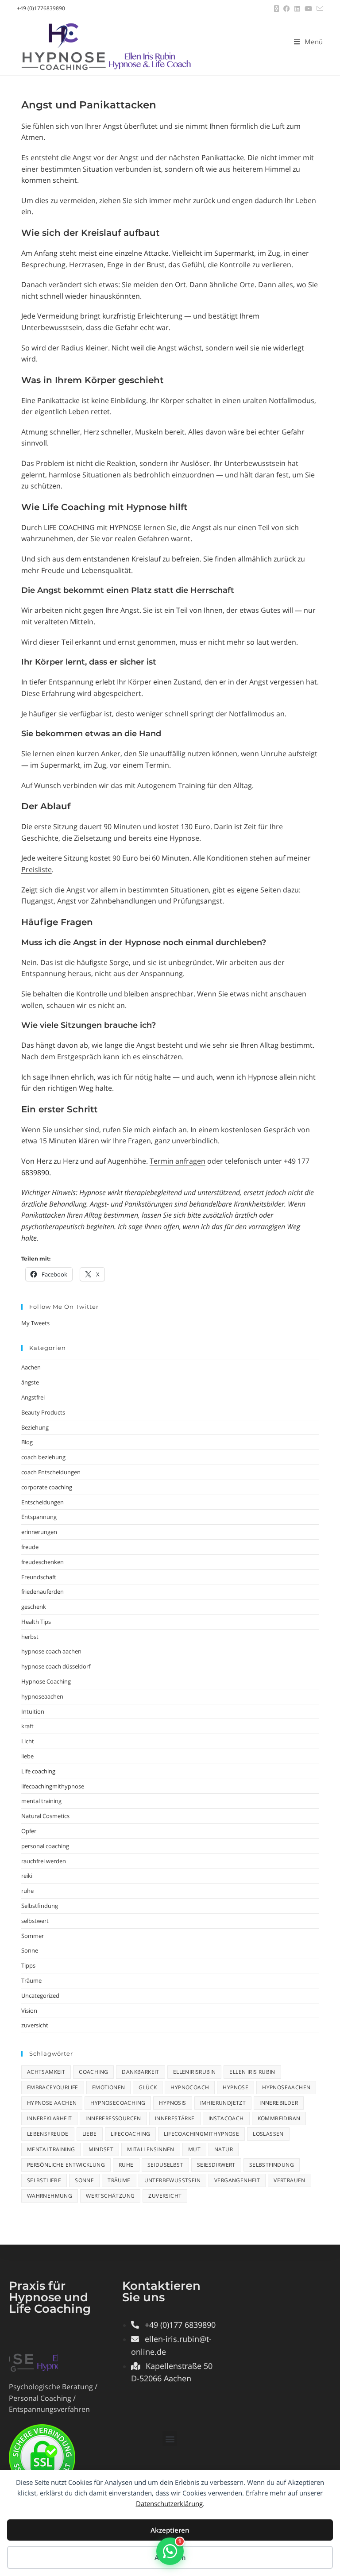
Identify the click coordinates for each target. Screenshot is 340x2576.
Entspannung (39, 1517)
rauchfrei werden (44, 1861)
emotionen (109, 2087)
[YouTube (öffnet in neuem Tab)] (308, 8)
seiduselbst (165, 2165)
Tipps (28, 1965)
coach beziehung (43, 1457)
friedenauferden (42, 1592)
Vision (29, 2011)
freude (30, 1547)
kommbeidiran (279, 2118)
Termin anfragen (178, 1161)
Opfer (29, 1831)
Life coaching (38, 1771)
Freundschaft (39, 1577)
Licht (28, 1741)
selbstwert (35, 1921)
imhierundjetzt (223, 2103)
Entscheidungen (42, 1502)
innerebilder (279, 2103)
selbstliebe (44, 2180)
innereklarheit (50, 2118)
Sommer (33, 1936)
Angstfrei (33, 1397)
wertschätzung (110, 2196)
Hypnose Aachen (52, 2103)
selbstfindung (272, 2165)
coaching (93, 2072)
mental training (41, 1801)
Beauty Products (43, 1412)
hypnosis (172, 2103)
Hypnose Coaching (46, 1681)
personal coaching (45, 1846)
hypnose (236, 2087)
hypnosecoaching (118, 2103)
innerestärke (175, 2118)
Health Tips (36, 1622)
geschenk (34, 1607)
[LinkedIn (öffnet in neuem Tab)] (297, 8)
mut (194, 2149)
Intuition (33, 1711)
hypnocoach (190, 2087)
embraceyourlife (53, 2087)
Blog (27, 1442)
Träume (31, 1980)
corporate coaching (47, 1487)
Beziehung (35, 1427)
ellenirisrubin (195, 2072)
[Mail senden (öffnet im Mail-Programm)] (319, 8)
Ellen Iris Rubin (252, 2072)
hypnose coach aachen (51, 1651)
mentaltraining (51, 2149)
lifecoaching (131, 2134)
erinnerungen (39, 1532)
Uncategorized (40, 1995)
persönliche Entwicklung (66, 2165)
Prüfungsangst (198, 901)
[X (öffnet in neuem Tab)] (276, 8)
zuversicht (35, 2025)
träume (119, 2180)
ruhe (27, 1891)
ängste (30, 1382)
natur (224, 2149)
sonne (84, 2180)
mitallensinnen (151, 2149)
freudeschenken (42, 1562)
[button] (170, 2439)
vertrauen (290, 2180)
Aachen (31, 1367)
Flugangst (37, 901)
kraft (27, 1726)
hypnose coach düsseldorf (56, 1666)
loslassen (268, 2134)
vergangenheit (237, 2180)
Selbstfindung (40, 1906)
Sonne (30, 1950)
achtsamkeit (46, 2072)
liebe (27, 1756)
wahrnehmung (50, 2196)
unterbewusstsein (172, 2180)
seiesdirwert (216, 2165)
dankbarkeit (140, 2072)
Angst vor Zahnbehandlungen (107, 901)
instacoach (226, 2118)
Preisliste (37, 869)
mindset (101, 2149)
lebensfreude (48, 2134)
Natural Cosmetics (45, 1816)
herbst (30, 1637)
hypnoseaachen (42, 1696)
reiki (27, 1876)
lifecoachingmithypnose (53, 1786)
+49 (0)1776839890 (41, 8)
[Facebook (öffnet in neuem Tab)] (287, 8)
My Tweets (35, 1323)
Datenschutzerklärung (169, 2503)
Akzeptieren (170, 2530)
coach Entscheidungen (51, 1472)
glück (148, 2087)
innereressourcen (113, 2118)
